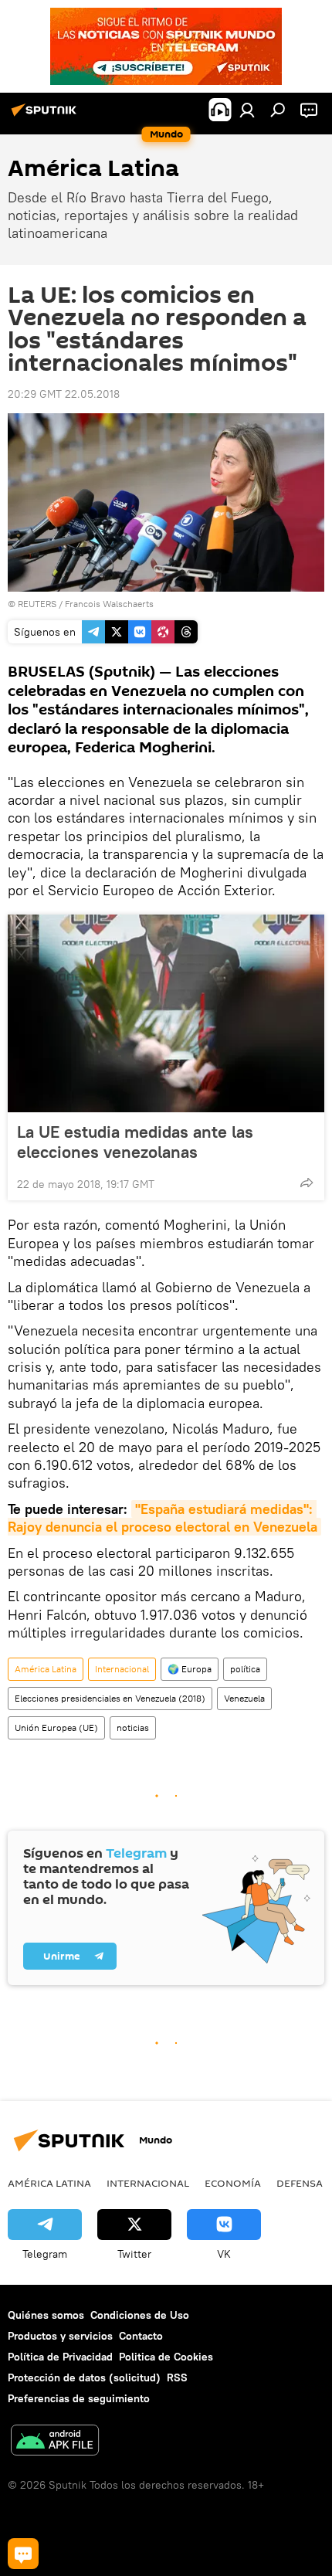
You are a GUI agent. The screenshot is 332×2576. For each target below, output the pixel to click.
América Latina (46, 1669)
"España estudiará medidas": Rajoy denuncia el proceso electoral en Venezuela (163, 1518)
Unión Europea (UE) (56, 1728)
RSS (177, 2377)
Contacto (141, 2336)
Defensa (300, 2183)
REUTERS (37, 604)
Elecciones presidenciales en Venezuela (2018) (110, 1698)
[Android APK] (55, 2442)
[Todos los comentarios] (23, 2554)
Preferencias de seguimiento (79, 2398)
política (245, 1669)
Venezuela (244, 1698)
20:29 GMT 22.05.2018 (64, 394)
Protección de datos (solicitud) (84, 2377)
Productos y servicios (60, 2336)
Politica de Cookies (166, 2357)
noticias (133, 1728)
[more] (307, 1183)
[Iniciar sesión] (247, 110)
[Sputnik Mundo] (46, 116)
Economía (233, 2183)
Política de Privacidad (60, 2357)
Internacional (122, 1669)
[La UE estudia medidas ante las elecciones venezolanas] (166, 1013)
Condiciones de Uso (140, 2315)
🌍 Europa (190, 1669)
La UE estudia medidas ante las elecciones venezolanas (135, 1142)
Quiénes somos (46, 2315)
